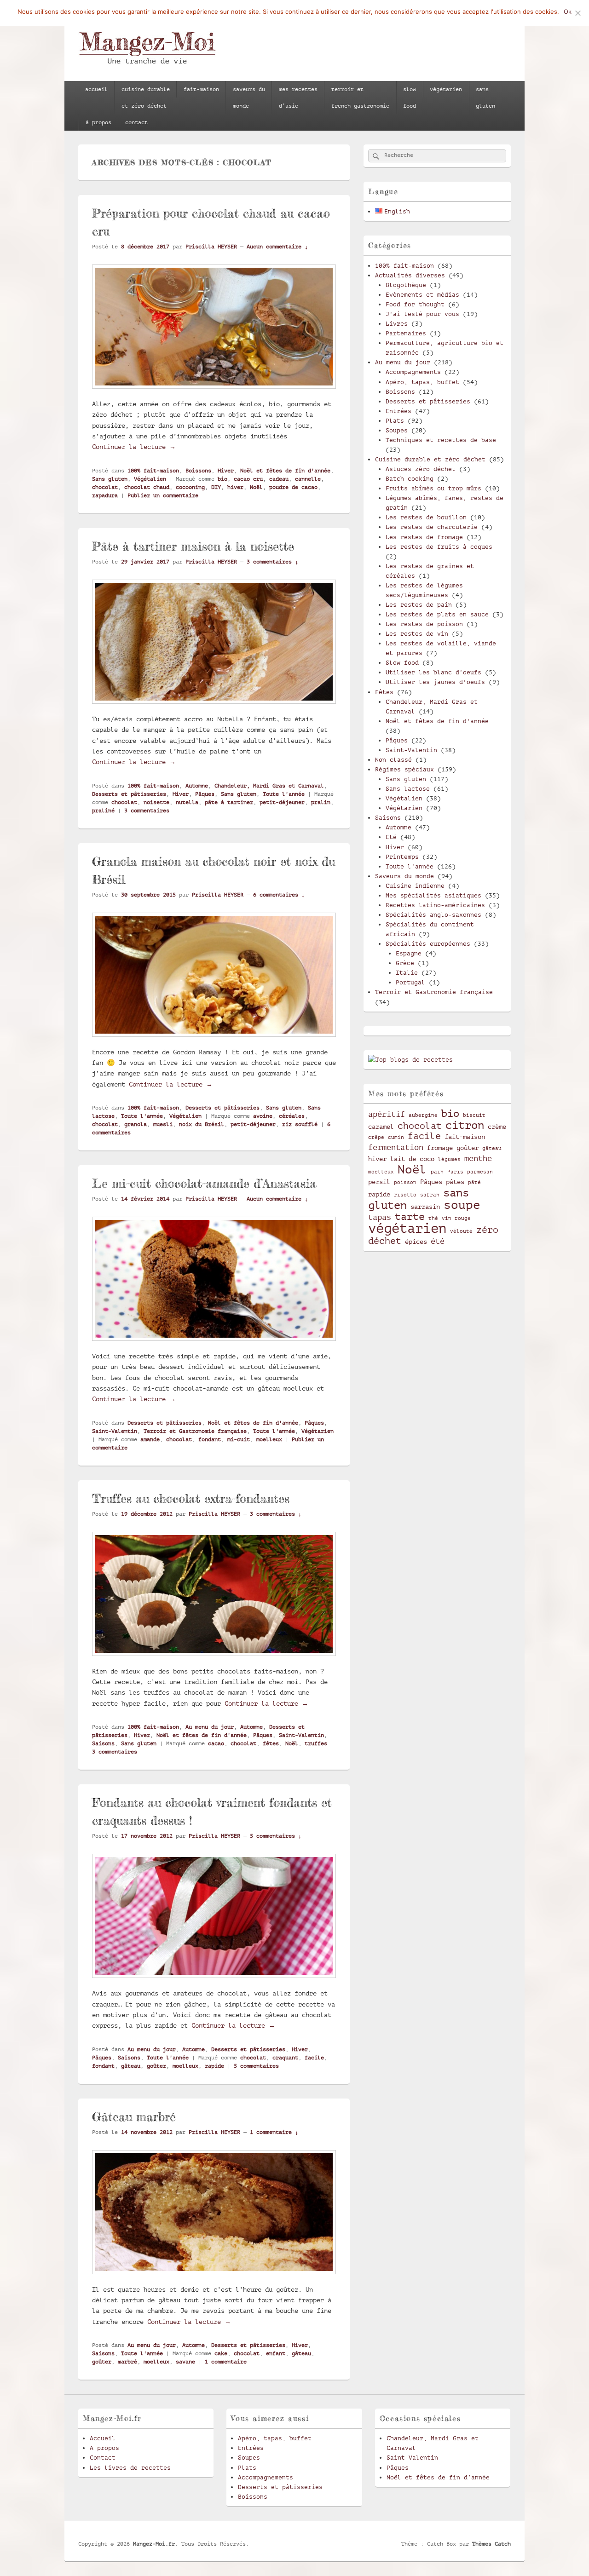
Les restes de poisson (424, 624)
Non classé (393, 760)
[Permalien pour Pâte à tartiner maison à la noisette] (214, 708)
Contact (103, 2458)
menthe (478, 1159)
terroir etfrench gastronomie (360, 98)
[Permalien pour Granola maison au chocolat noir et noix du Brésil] (214, 1041)
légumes (449, 1160)
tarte (410, 1216)
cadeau (279, 479)
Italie (407, 973)
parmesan (480, 1172)
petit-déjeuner (282, 802)
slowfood (410, 98)
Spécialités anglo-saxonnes (433, 915)
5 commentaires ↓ (276, 1836)
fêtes (271, 1743)
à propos (98, 122)
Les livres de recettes (130, 2468)
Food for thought (415, 304)
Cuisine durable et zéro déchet (430, 459)
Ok (568, 11)
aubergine (423, 1115)
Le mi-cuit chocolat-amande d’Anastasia (204, 1183)
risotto (405, 1195)
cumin (396, 1138)
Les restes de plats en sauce (437, 614)
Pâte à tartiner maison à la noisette (193, 546)
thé (433, 1219)
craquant (285, 2058)
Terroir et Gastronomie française (195, 1431)
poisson (405, 1183)
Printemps (402, 857)
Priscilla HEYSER (211, 247)
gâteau (131, 2066)
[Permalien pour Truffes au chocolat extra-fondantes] (214, 1660)
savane (185, 2362)
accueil (96, 89)
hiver (235, 487)
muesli (163, 1124)
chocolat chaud (147, 487)
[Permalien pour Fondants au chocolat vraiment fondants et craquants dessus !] (214, 1983)
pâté (474, 1183)
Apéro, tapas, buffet (422, 382)
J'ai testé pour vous (422, 314)
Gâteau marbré (134, 2117)
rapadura (105, 495)
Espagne (409, 953)
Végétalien (150, 479)
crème (497, 1127)
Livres (397, 324)
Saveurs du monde (404, 876)
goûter (156, 2066)
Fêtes (384, 692)
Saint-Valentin (115, 1431)
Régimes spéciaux (404, 769)
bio (222, 479)
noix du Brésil (202, 1124)
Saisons (103, 1743)
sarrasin (425, 1207)
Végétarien (318, 1431)
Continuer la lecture (134, 447)
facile (314, 2058)
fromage (440, 1148)
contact (136, 122)
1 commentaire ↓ (274, 2132)
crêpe (376, 1138)
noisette (156, 802)
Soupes (397, 430)
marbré (127, 2362)
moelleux (269, 1439)
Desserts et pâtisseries (129, 794)
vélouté (461, 1231)
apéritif (387, 1114)
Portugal (410, 982)
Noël (256, 487)
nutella (187, 802)
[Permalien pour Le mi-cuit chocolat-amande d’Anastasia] (214, 1345)
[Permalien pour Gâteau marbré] (214, 2278)
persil (379, 1182)
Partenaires (406, 333)
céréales (292, 1116)
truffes (316, 1743)
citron (465, 1125)
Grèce (405, 963)
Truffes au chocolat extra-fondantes (191, 1498)
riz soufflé (300, 1124)
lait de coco (412, 1159)
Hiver (226, 471)
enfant (276, 2353)
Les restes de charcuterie (432, 527)
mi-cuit (239, 1439)
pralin (321, 802)
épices (416, 1242)
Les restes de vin (417, 634)
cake (221, 2353)
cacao (216, 1743)
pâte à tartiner (229, 802)
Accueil (103, 2438)
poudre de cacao (293, 487)
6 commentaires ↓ (279, 895)
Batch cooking (410, 479)
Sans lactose (408, 789)
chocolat (105, 487)
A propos (104, 2448)
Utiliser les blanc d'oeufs (433, 672)
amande (150, 1439)
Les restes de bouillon (426, 517)
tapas (380, 1217)
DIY (216, 487)
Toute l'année (284, 794)
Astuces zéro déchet (421, 469)
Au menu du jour (210, 1727)
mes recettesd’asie (298, 98)
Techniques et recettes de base (441, 440)
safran (430, 1195)
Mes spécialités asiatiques (433, 895)
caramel (381, 1127)
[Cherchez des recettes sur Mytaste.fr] (410, 1060)
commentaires (147, 811)
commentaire (226, 2362)
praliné (103, 811)
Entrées (398, 411)
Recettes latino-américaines (435, 905)
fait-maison (201, 89)
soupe (462, 1205)
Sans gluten (110, 479)
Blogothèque (406, 285)
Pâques (205, 794)
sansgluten (485, 98)
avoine (263, 1116)
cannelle (308, 479)
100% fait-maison (153, 471)
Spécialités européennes (428, 944)
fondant (210, 1439)
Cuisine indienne (415, 886)
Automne (197, 786)
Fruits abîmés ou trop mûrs (433, 488)
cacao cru (248, 479)
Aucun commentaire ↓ (277, 247)
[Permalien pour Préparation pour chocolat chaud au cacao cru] (214, 393)
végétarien (446, 89)
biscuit (474, 1115)
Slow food (402, 663)
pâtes (455, 1182)
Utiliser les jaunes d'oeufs (435, 682)
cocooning (190, 487)
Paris (455, 1172)
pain (437, 1172)
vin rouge (456, 1219)
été (438, 1241)
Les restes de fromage (424, 537)
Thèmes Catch (491, 2544)
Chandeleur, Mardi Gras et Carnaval (269, 786)
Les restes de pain (419, 605)
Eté (391, 837)
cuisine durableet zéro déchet (146, 98)
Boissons (198, 471)
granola (136, 1124)
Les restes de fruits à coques (439, 547)
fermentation (396, 1147)
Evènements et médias (422, 295)
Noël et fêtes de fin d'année (285, 471)
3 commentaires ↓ (272, 562)
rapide (214, 2066)
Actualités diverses (410, 275)
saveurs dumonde (249, 98)
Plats (395, 421)
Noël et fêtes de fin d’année (438, 2477)
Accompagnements (413, 372)
